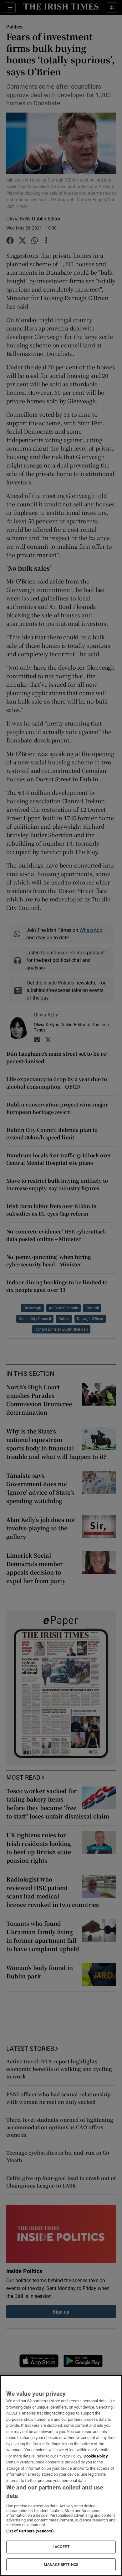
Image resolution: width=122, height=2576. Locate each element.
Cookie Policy (96, 2456)
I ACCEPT (61, 2547)
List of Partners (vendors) (30, 2531)
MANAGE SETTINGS (61, 2565)
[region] (61, 2476)
